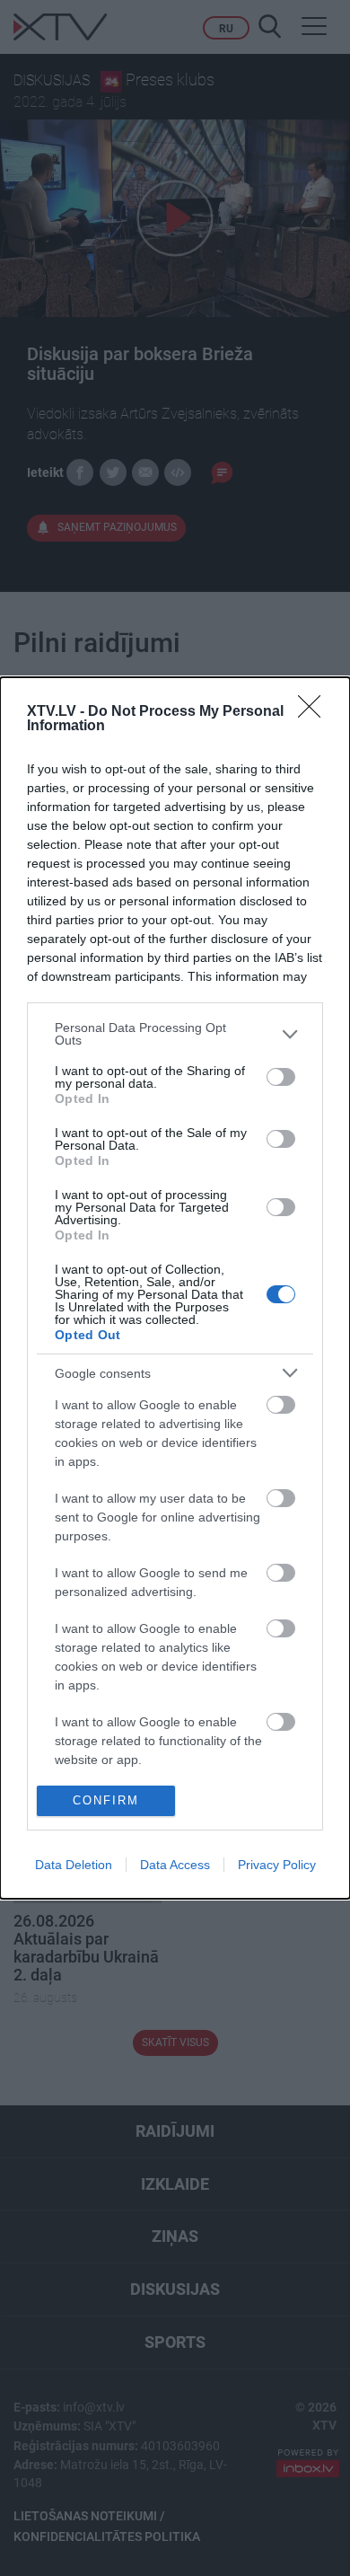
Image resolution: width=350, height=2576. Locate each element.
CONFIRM (106, 1800)
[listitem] (175, 1034)
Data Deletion (74, 1865)
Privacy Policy (277, 1865)
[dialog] (175, 1288)
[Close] (315, 712)
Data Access (175, 1865)
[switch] (281, 1077)
